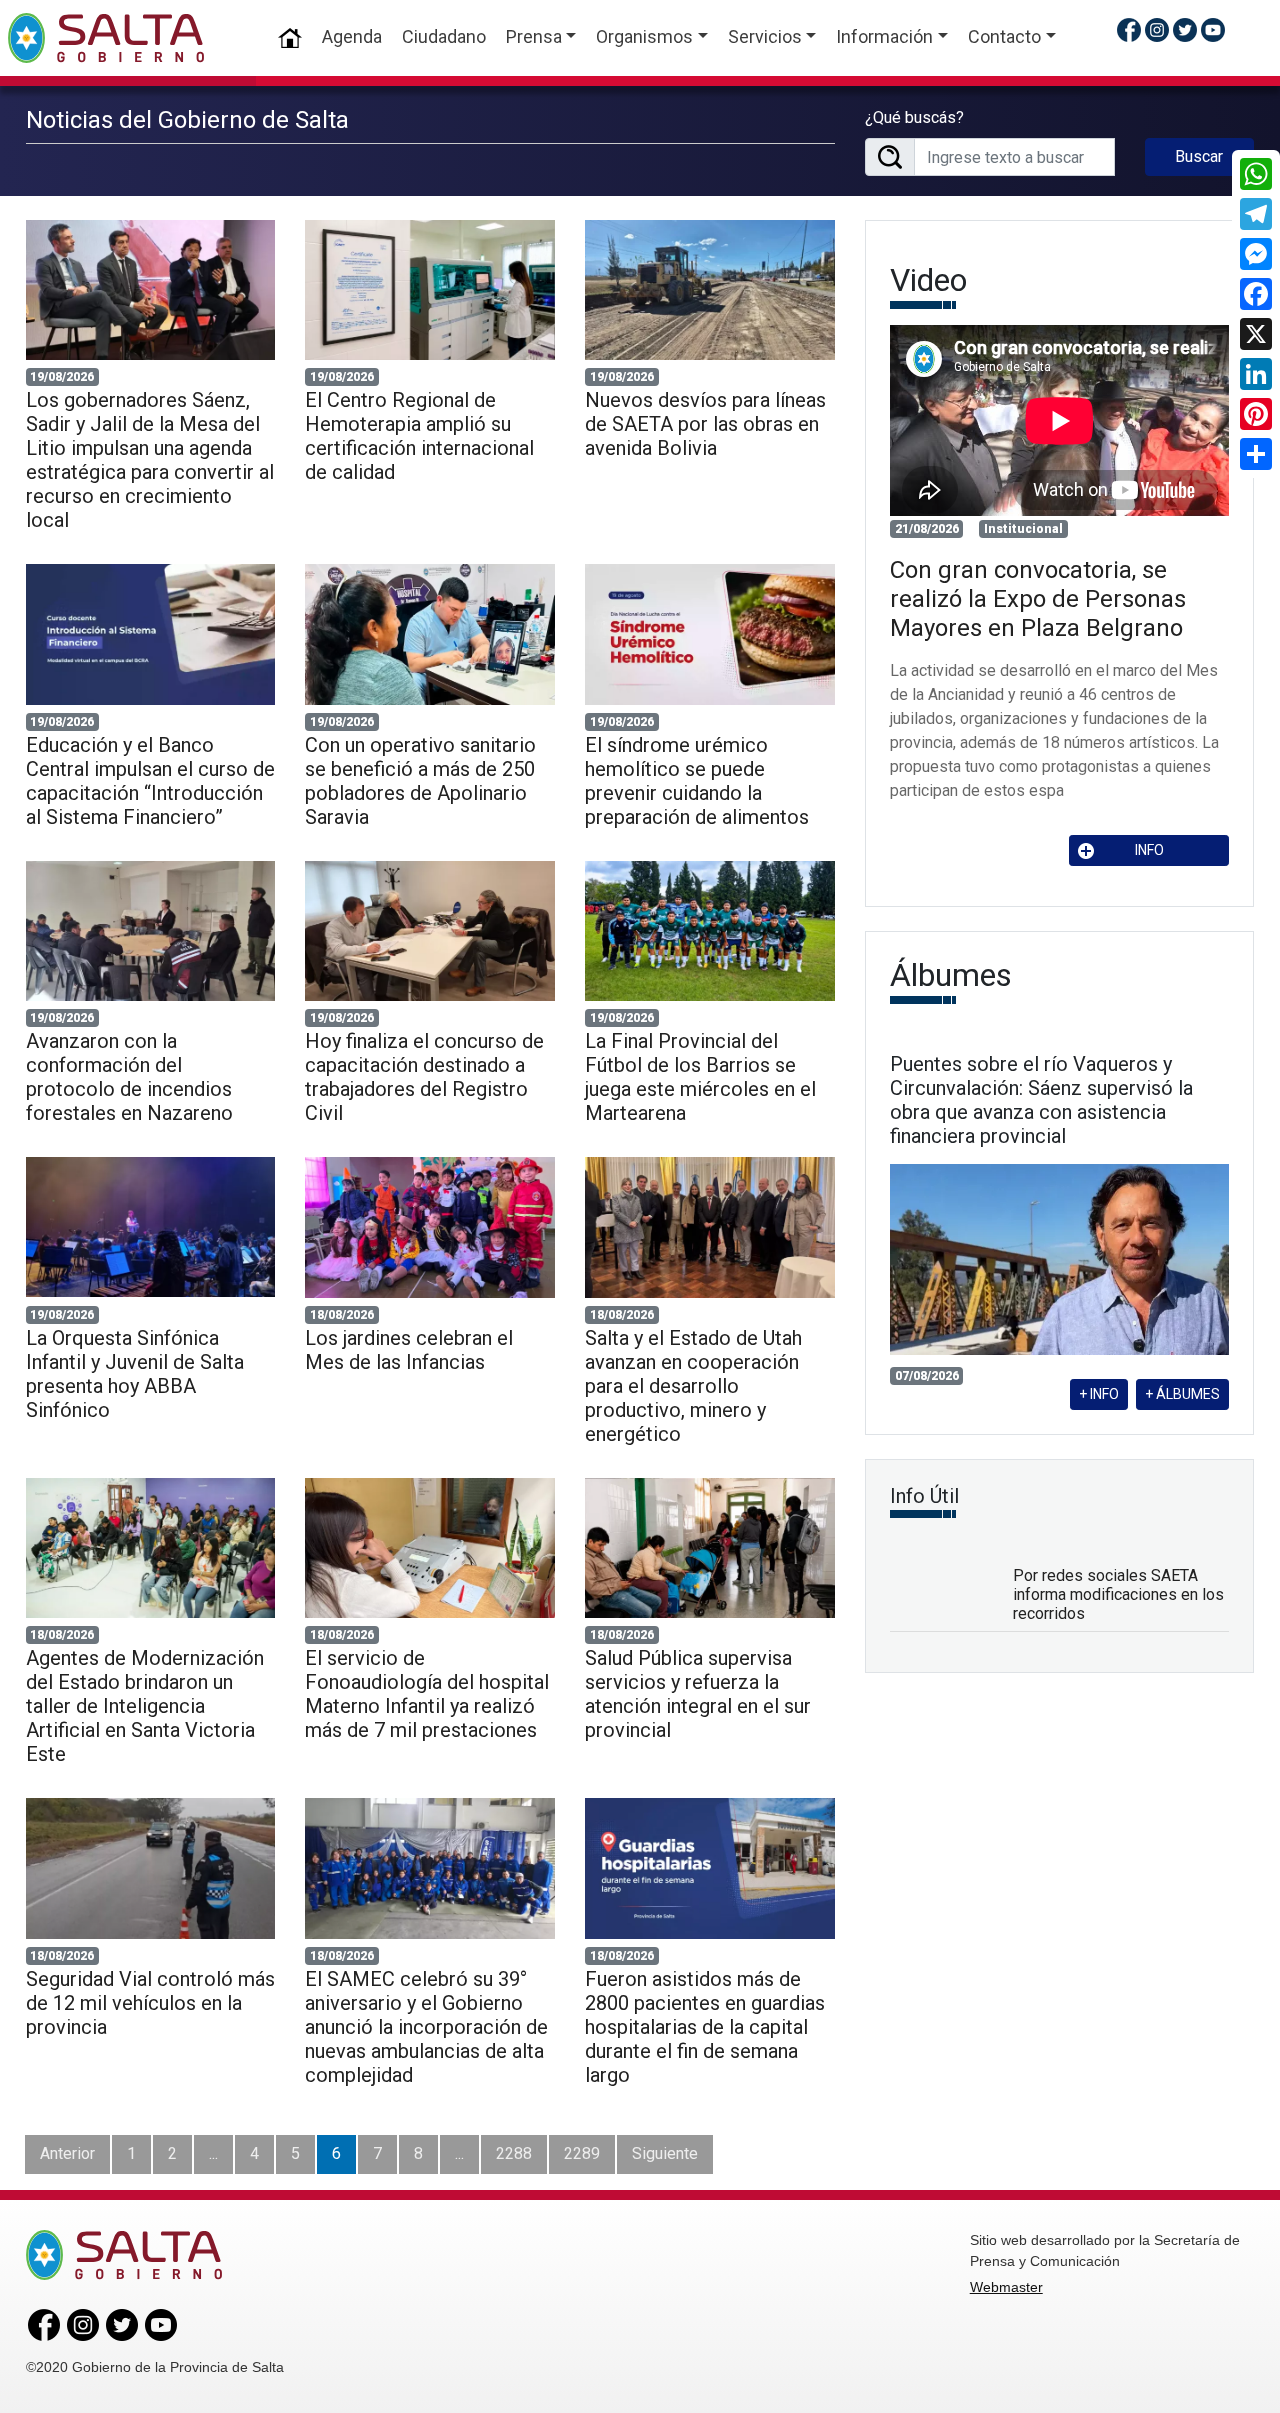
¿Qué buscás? (914, 117)
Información (884, 36)
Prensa (534, 36)
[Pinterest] (1256, 414)
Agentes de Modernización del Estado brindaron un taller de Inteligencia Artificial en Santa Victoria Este (145, 1706)
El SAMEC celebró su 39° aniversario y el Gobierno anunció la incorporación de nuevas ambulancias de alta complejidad (426, 2027)
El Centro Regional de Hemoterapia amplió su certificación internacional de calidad (419, 436)
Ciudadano (444, 36)
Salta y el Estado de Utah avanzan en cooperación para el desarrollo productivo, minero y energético (693, 1386)
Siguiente (665, 2153)
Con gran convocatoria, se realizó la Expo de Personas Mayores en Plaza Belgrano (1038, 599)
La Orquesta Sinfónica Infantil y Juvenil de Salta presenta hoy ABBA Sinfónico (135, 1374)
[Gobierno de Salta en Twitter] (1185, 29)
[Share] (1256, 454)
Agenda (352, 36)
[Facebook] (1256, 294)
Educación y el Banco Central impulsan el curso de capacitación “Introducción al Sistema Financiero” (150, 781)
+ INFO (1099, 1394)
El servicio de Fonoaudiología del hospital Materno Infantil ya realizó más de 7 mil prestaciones (427, 1694)
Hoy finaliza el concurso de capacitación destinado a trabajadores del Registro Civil (424, 1077)
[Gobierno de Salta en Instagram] (1157, 29)
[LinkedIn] (1256, 374)
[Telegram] (1256, 214)
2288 (514, 2153)
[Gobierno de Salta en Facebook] (1129, 29)
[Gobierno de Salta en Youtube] (1213, 29)
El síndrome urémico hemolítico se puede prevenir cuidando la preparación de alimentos (697, 781)
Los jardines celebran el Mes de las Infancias (409, 1350)
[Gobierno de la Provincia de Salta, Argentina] (106, 38)
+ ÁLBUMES (1182, 1394)
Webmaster (1006, 2287)
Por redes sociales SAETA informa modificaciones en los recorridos (1118, 1594)
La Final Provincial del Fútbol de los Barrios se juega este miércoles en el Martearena (700, 1077)
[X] (1256, 334)
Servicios (765, 36)
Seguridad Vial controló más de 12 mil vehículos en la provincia (150, 2003)
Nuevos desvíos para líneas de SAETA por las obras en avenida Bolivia (705, 424)
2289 (582, 2153)
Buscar (1199, 156)
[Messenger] (1256, 254)
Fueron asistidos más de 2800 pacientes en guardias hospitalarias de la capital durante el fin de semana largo (705, 2027)
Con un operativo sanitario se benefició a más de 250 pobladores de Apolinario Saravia (420, 781)
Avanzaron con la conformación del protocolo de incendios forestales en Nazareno (129, 1077)
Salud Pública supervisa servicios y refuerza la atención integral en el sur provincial (698, 1694)
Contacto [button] (1004, 36)
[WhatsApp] (1256, 174)
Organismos (644, 36)
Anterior (67, 2153)
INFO (1149, 850)
